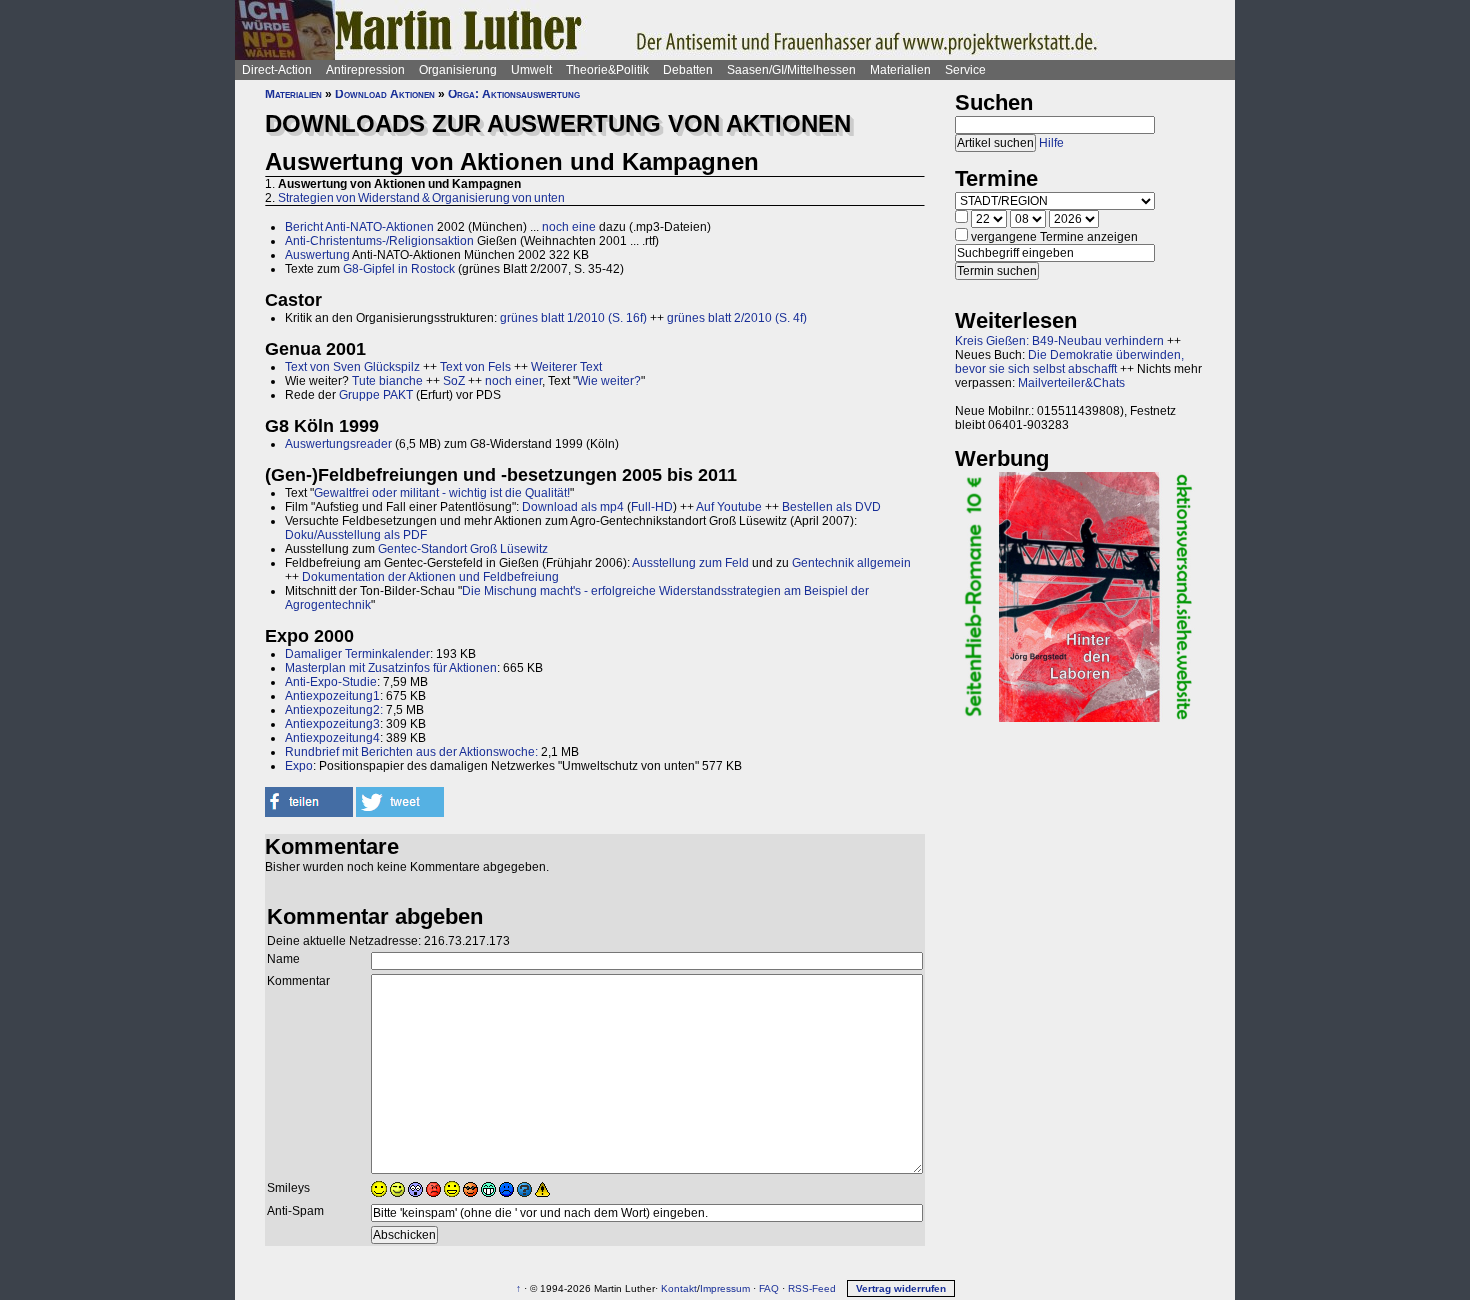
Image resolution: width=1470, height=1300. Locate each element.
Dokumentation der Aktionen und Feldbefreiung (430, 577)
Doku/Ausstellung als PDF (356, 535)
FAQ (769, 1288)
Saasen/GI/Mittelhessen (791, 70)
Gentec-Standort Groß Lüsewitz (463, 549)
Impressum (725, 1288)
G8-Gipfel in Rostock (399, 269)
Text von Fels (475, 367)
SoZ (454, 381)
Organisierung (458, 70)
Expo (299, 766)
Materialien (900, 70)
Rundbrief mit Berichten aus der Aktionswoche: (411, 752)
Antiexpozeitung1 (332, 696)
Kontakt (679, 1288)
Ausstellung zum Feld (690, 563)
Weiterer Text (566, 367)
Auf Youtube (729, 507)
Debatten (688, 70)
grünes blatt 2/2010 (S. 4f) (737, 318)
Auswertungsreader (338, 444)
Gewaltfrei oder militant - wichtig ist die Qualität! (442, 493)
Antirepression (365, 70)
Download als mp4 (573, 507)
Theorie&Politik (607, 70)
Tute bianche (387, 381)
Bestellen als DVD (831, 507)
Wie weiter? (609, 381)
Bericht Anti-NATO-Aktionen (359, 227)
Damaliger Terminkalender (357, 654)
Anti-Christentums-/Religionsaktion (379, 241)
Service (965, 70)
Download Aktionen (385, 94)
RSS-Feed (812, 1288)
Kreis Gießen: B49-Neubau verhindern (1059, 341)
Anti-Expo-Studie (331, 682)
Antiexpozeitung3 (332, 724)
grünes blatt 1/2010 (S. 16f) (573, 318)
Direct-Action (277, 70)
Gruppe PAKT (376, 395)
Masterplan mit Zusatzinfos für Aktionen (391, 668)
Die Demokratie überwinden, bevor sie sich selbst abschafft (1069, 362)
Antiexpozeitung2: (334, 710)
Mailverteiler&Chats (1071, 383)
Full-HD (652, 507)
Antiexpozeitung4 (332, 738)
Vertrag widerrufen (901, 1288)
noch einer (513, 381)
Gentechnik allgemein (851, 563)
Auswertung (317, 255)
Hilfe (1051, 143)
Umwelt (531, 70)
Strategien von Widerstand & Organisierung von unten (421, 198)
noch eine (569, 227)
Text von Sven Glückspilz (352, 367)
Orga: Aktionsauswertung (514, 94)
